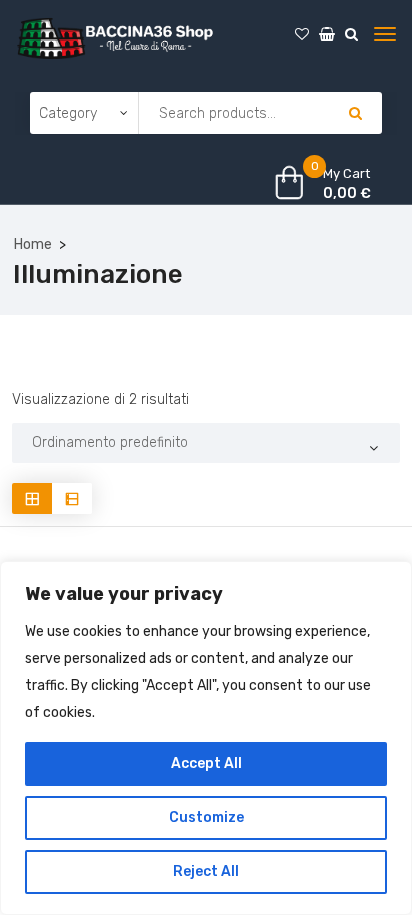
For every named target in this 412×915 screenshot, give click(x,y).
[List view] (72, 498)
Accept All (206, 763)
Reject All (206, 871)
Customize (206, 817)
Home (33, 244)
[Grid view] (32, 498)
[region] (206, 738)
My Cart (346, 173)
